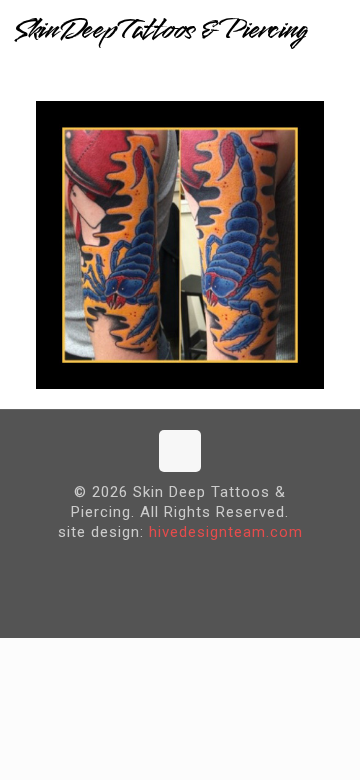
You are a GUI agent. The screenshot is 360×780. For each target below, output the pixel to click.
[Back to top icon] (180, 451)
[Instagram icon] (195, 564)
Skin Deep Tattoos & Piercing (160, 30)
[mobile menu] (333, 30)
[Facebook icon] (164, 564)
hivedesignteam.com (226, 532)
